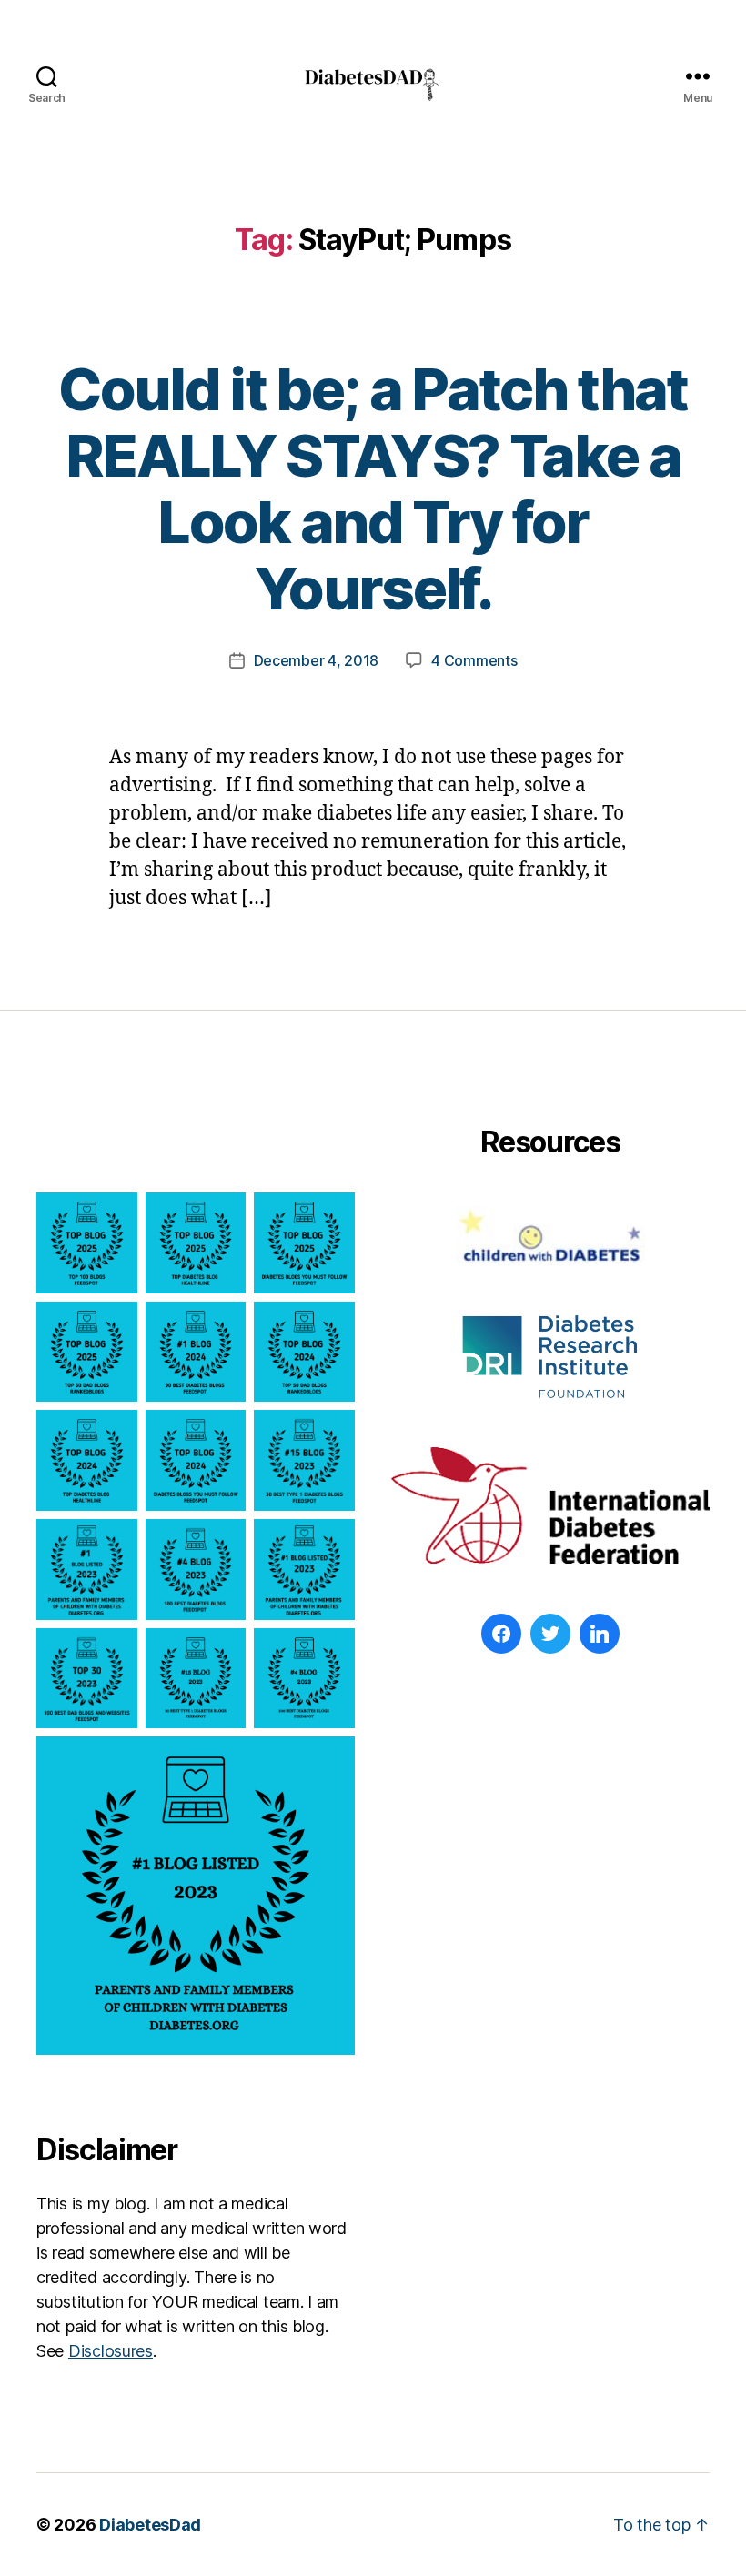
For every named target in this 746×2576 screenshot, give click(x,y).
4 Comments (474, 660)
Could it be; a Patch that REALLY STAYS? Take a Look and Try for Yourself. (373, 488)
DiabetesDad (150, 2525)
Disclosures (111, 2351)
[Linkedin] (600, 1634)
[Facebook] (501, 1634)
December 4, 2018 (317, 660)
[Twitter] (550, 1634)
